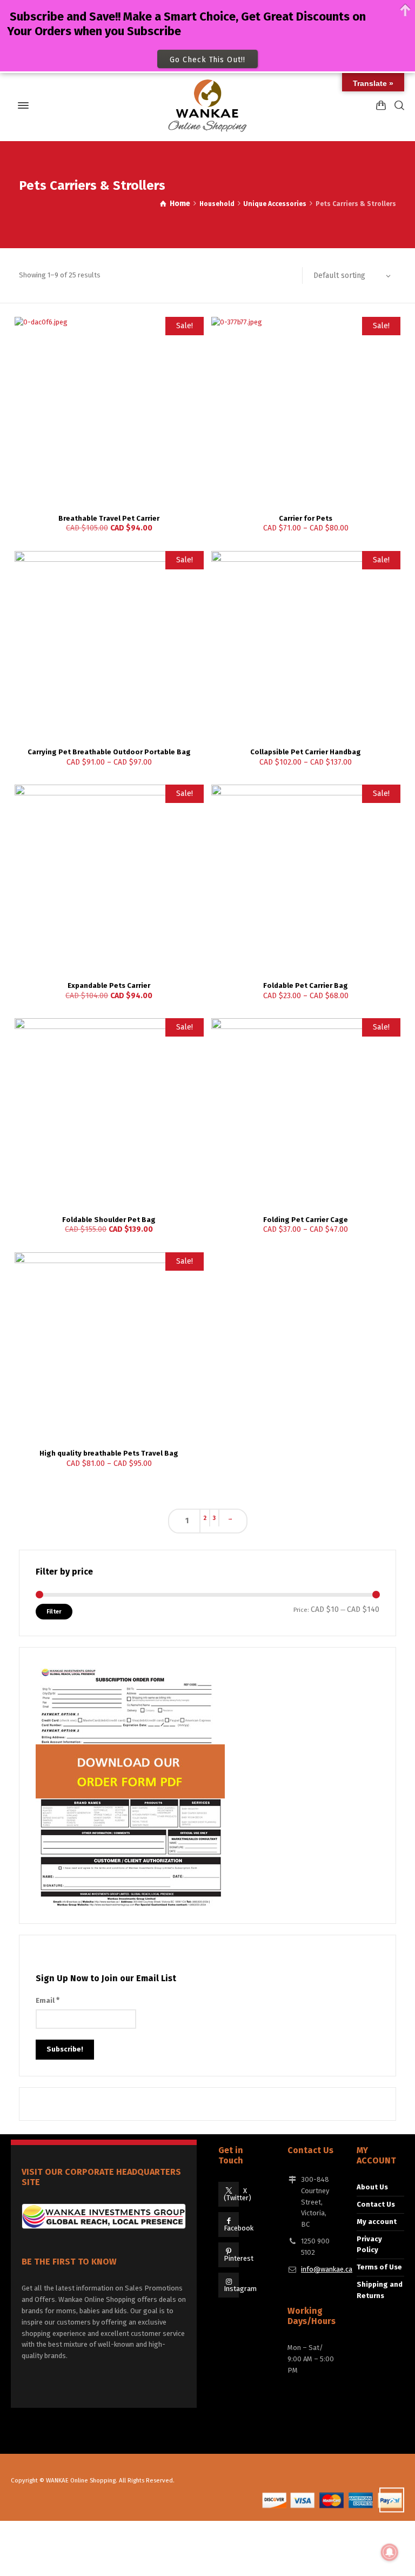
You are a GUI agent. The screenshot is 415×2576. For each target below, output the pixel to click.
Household (217, 204)
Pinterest (239, 2258)
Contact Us (376, 2204)
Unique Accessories (275, 204)
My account (377, 2222)
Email (48, 2000)
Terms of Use (379, 2267)
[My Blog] (207, 105)
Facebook (239, 2228)
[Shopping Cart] (381, 105)
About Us (372, 2187)
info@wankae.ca (327, 2269)
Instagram (240, 2289)
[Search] (397, 105)
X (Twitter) (237, 2194)
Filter (54, 1612)
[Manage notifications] (390, 2552)
